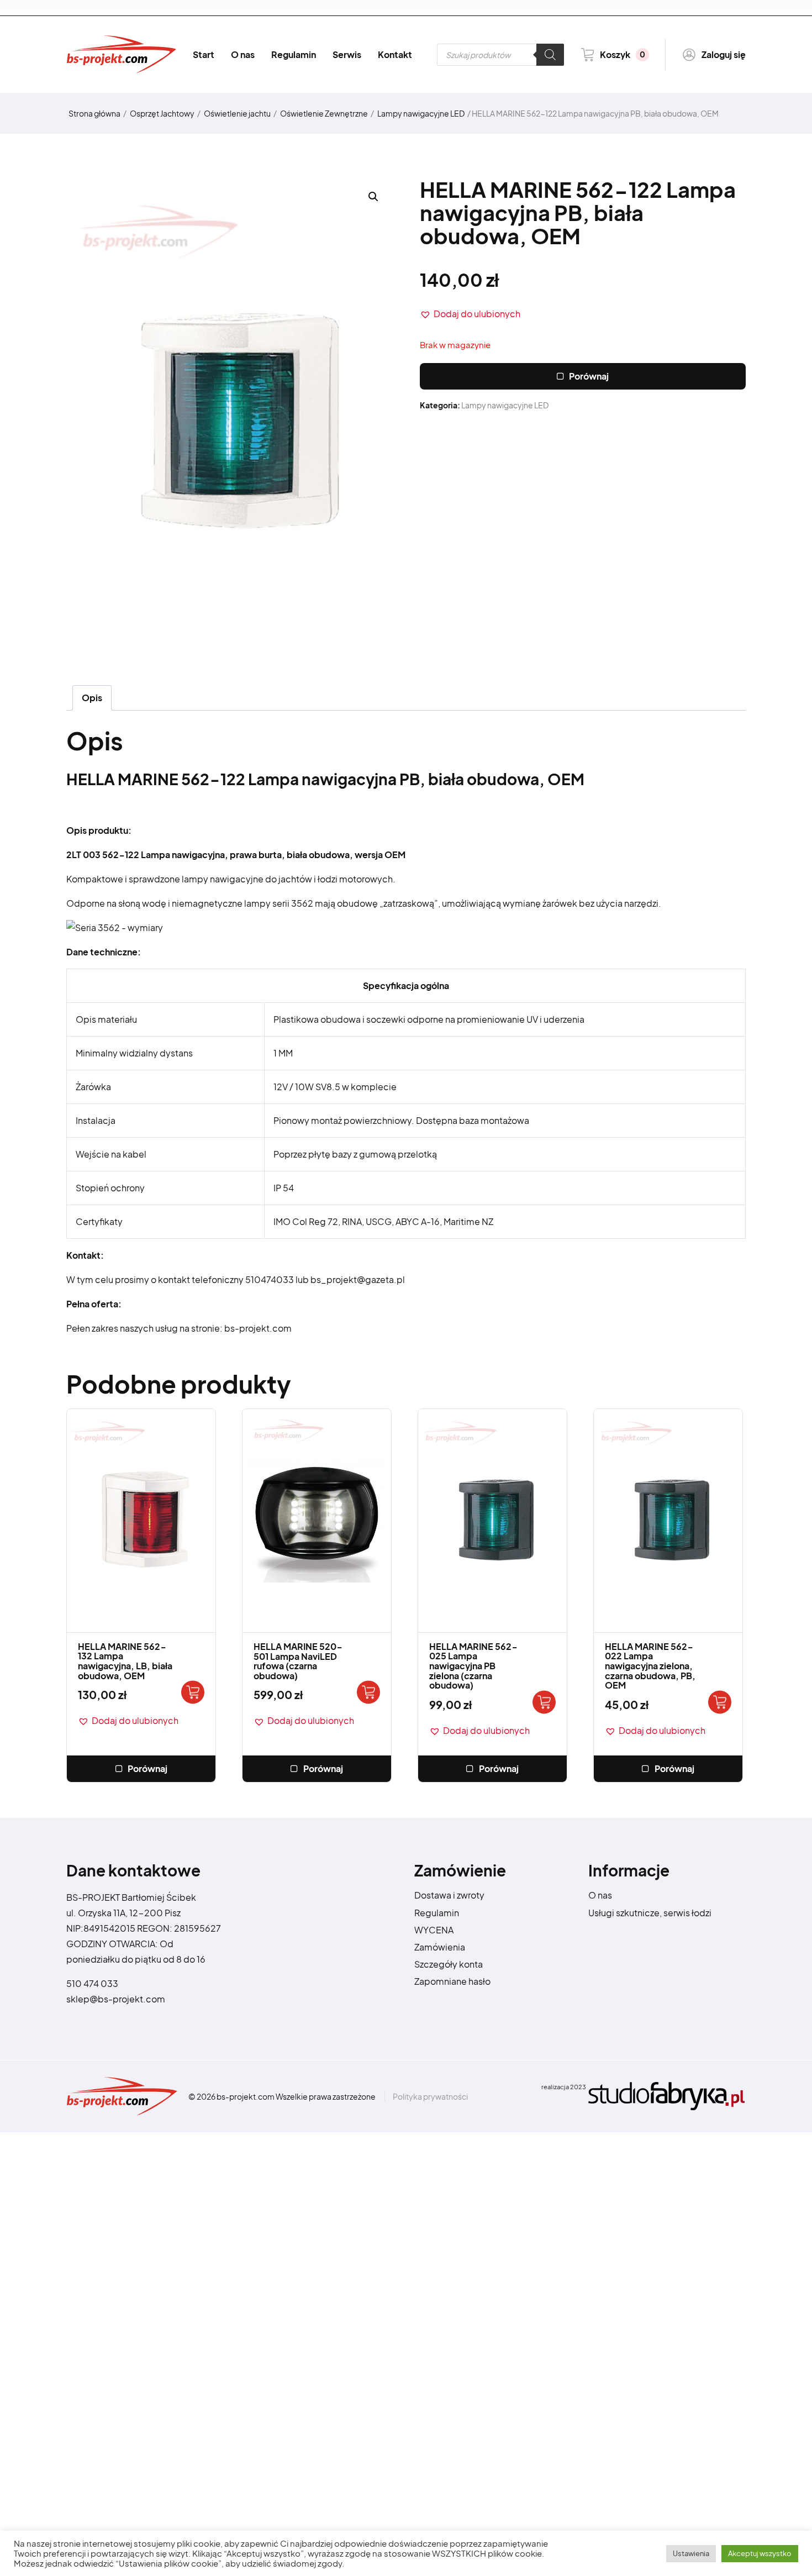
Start (204, 54)
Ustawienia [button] (691, 2553)
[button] (470, 314)
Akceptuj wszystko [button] (760, 2553)
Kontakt (395, 54)
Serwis (347, 54)
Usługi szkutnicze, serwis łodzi (650, 1913)
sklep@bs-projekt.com (116, 1999)
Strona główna (94, 113)
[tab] (92, 698)
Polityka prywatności (430, 2096)
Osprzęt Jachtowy (162, 113)
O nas (243, 54)
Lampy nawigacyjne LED (421, 113)
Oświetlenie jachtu (237, 113)
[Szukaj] (550, 55)
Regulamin (294, 54)
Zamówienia (440, 1947)
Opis (92, 698)
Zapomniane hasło (452, 1981)
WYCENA (434, 1930)
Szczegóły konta (449, 1964)
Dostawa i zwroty (449, 1895)
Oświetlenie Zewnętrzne (324, 113)
